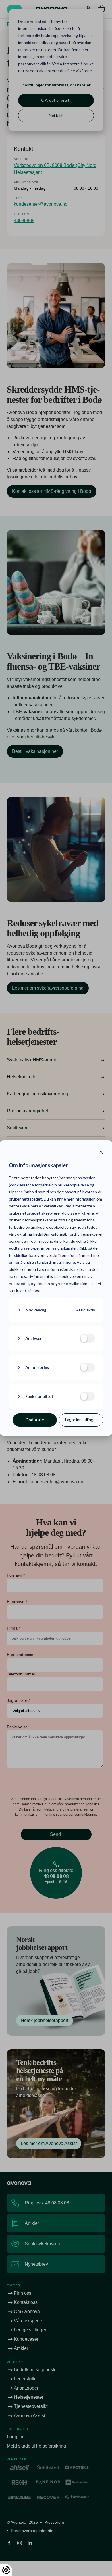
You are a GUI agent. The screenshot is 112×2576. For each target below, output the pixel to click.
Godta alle (35, 1420)
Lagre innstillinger (81, 1420)
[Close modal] (101, 1153)
